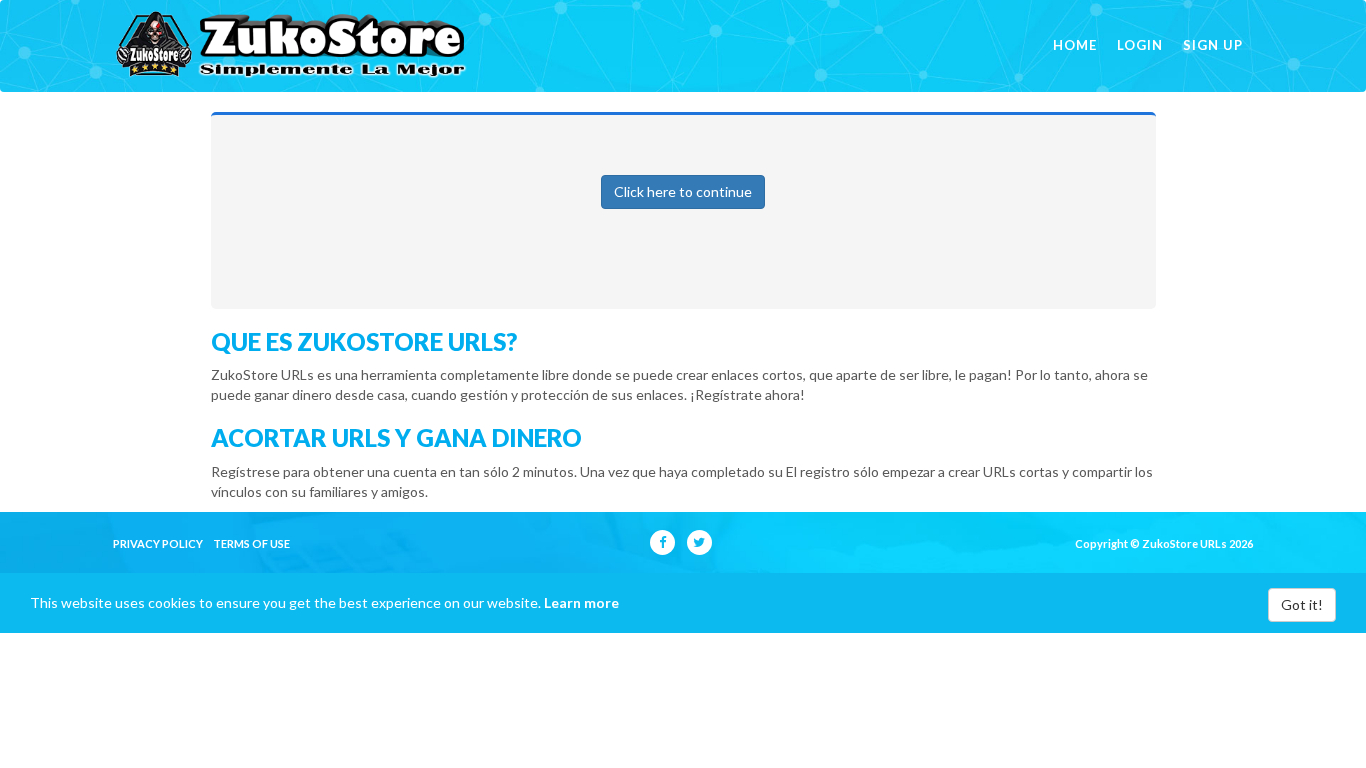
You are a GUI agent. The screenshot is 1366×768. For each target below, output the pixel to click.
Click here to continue (683, 191)
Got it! (1302, 604)
